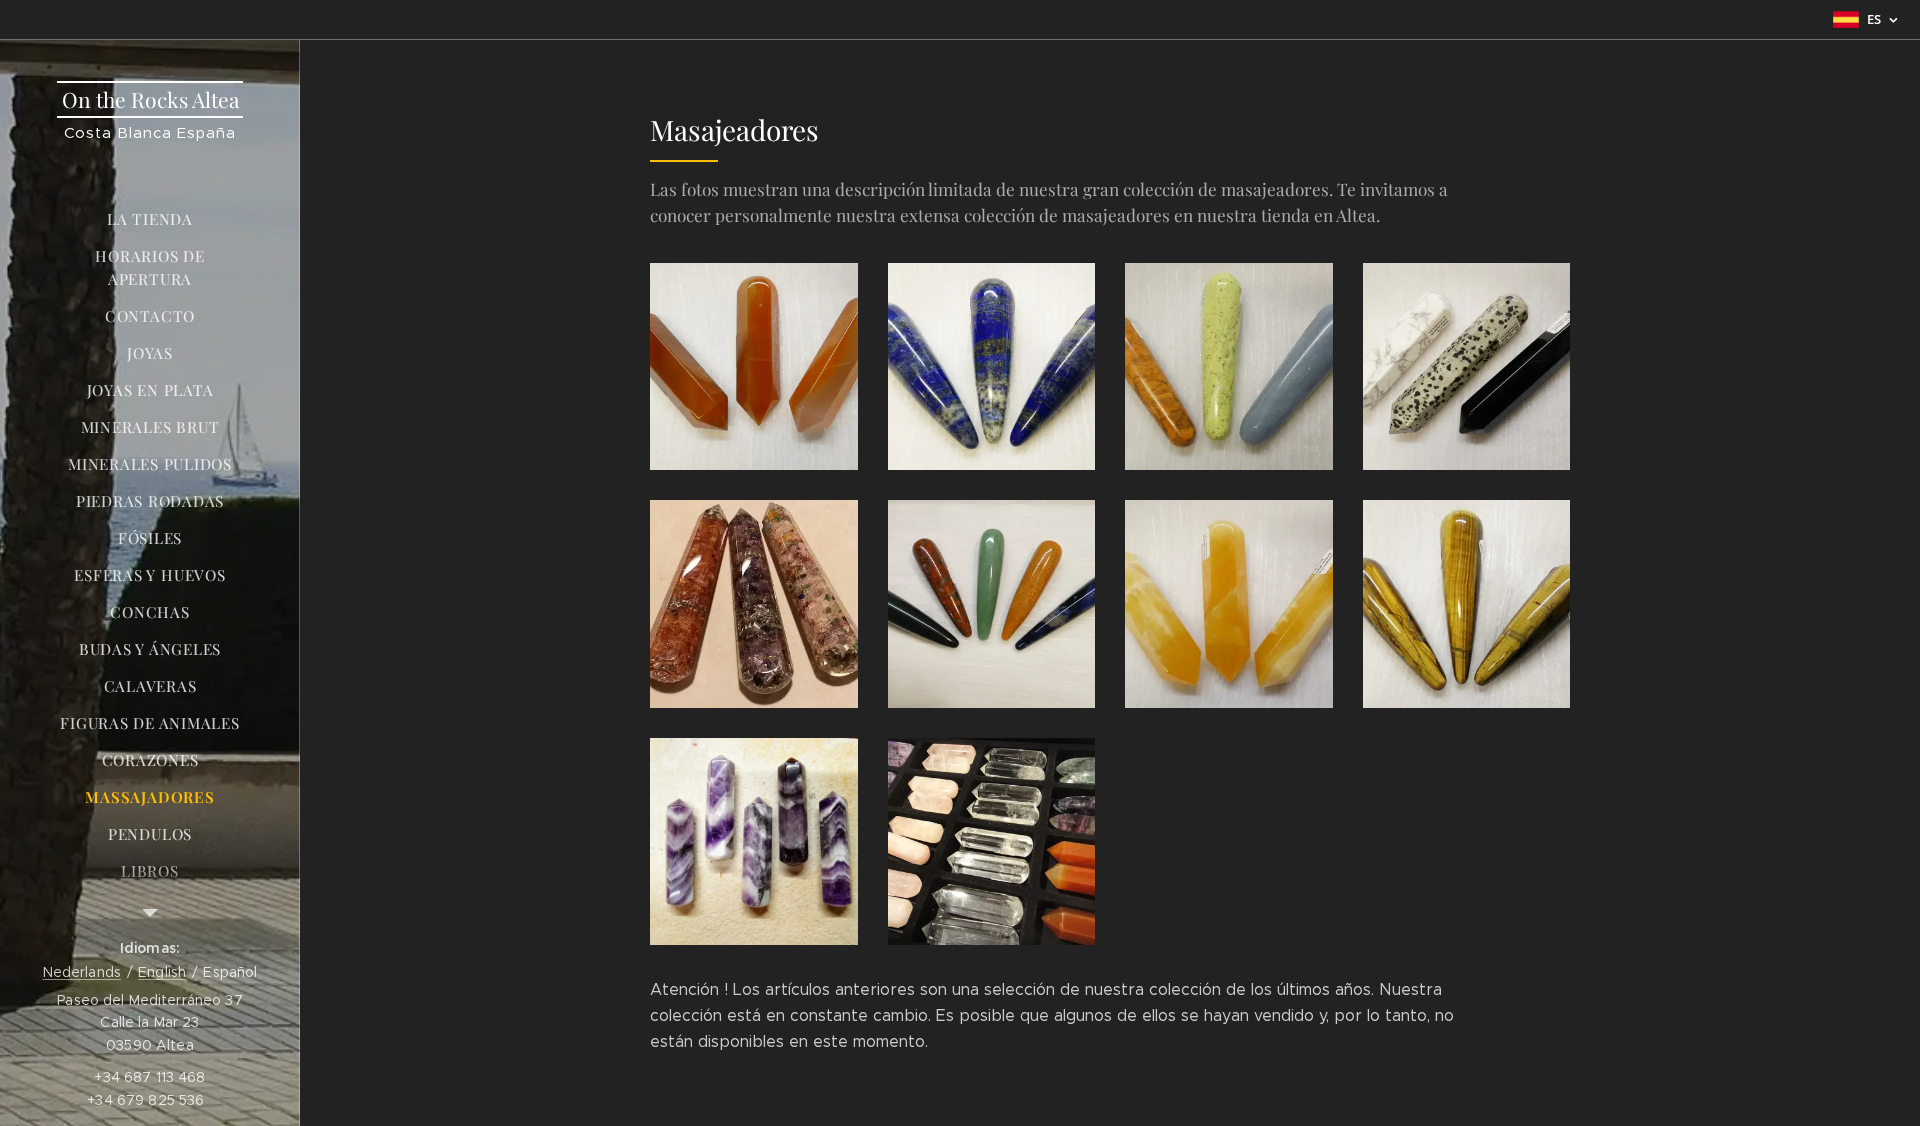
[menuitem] (150, 219)
